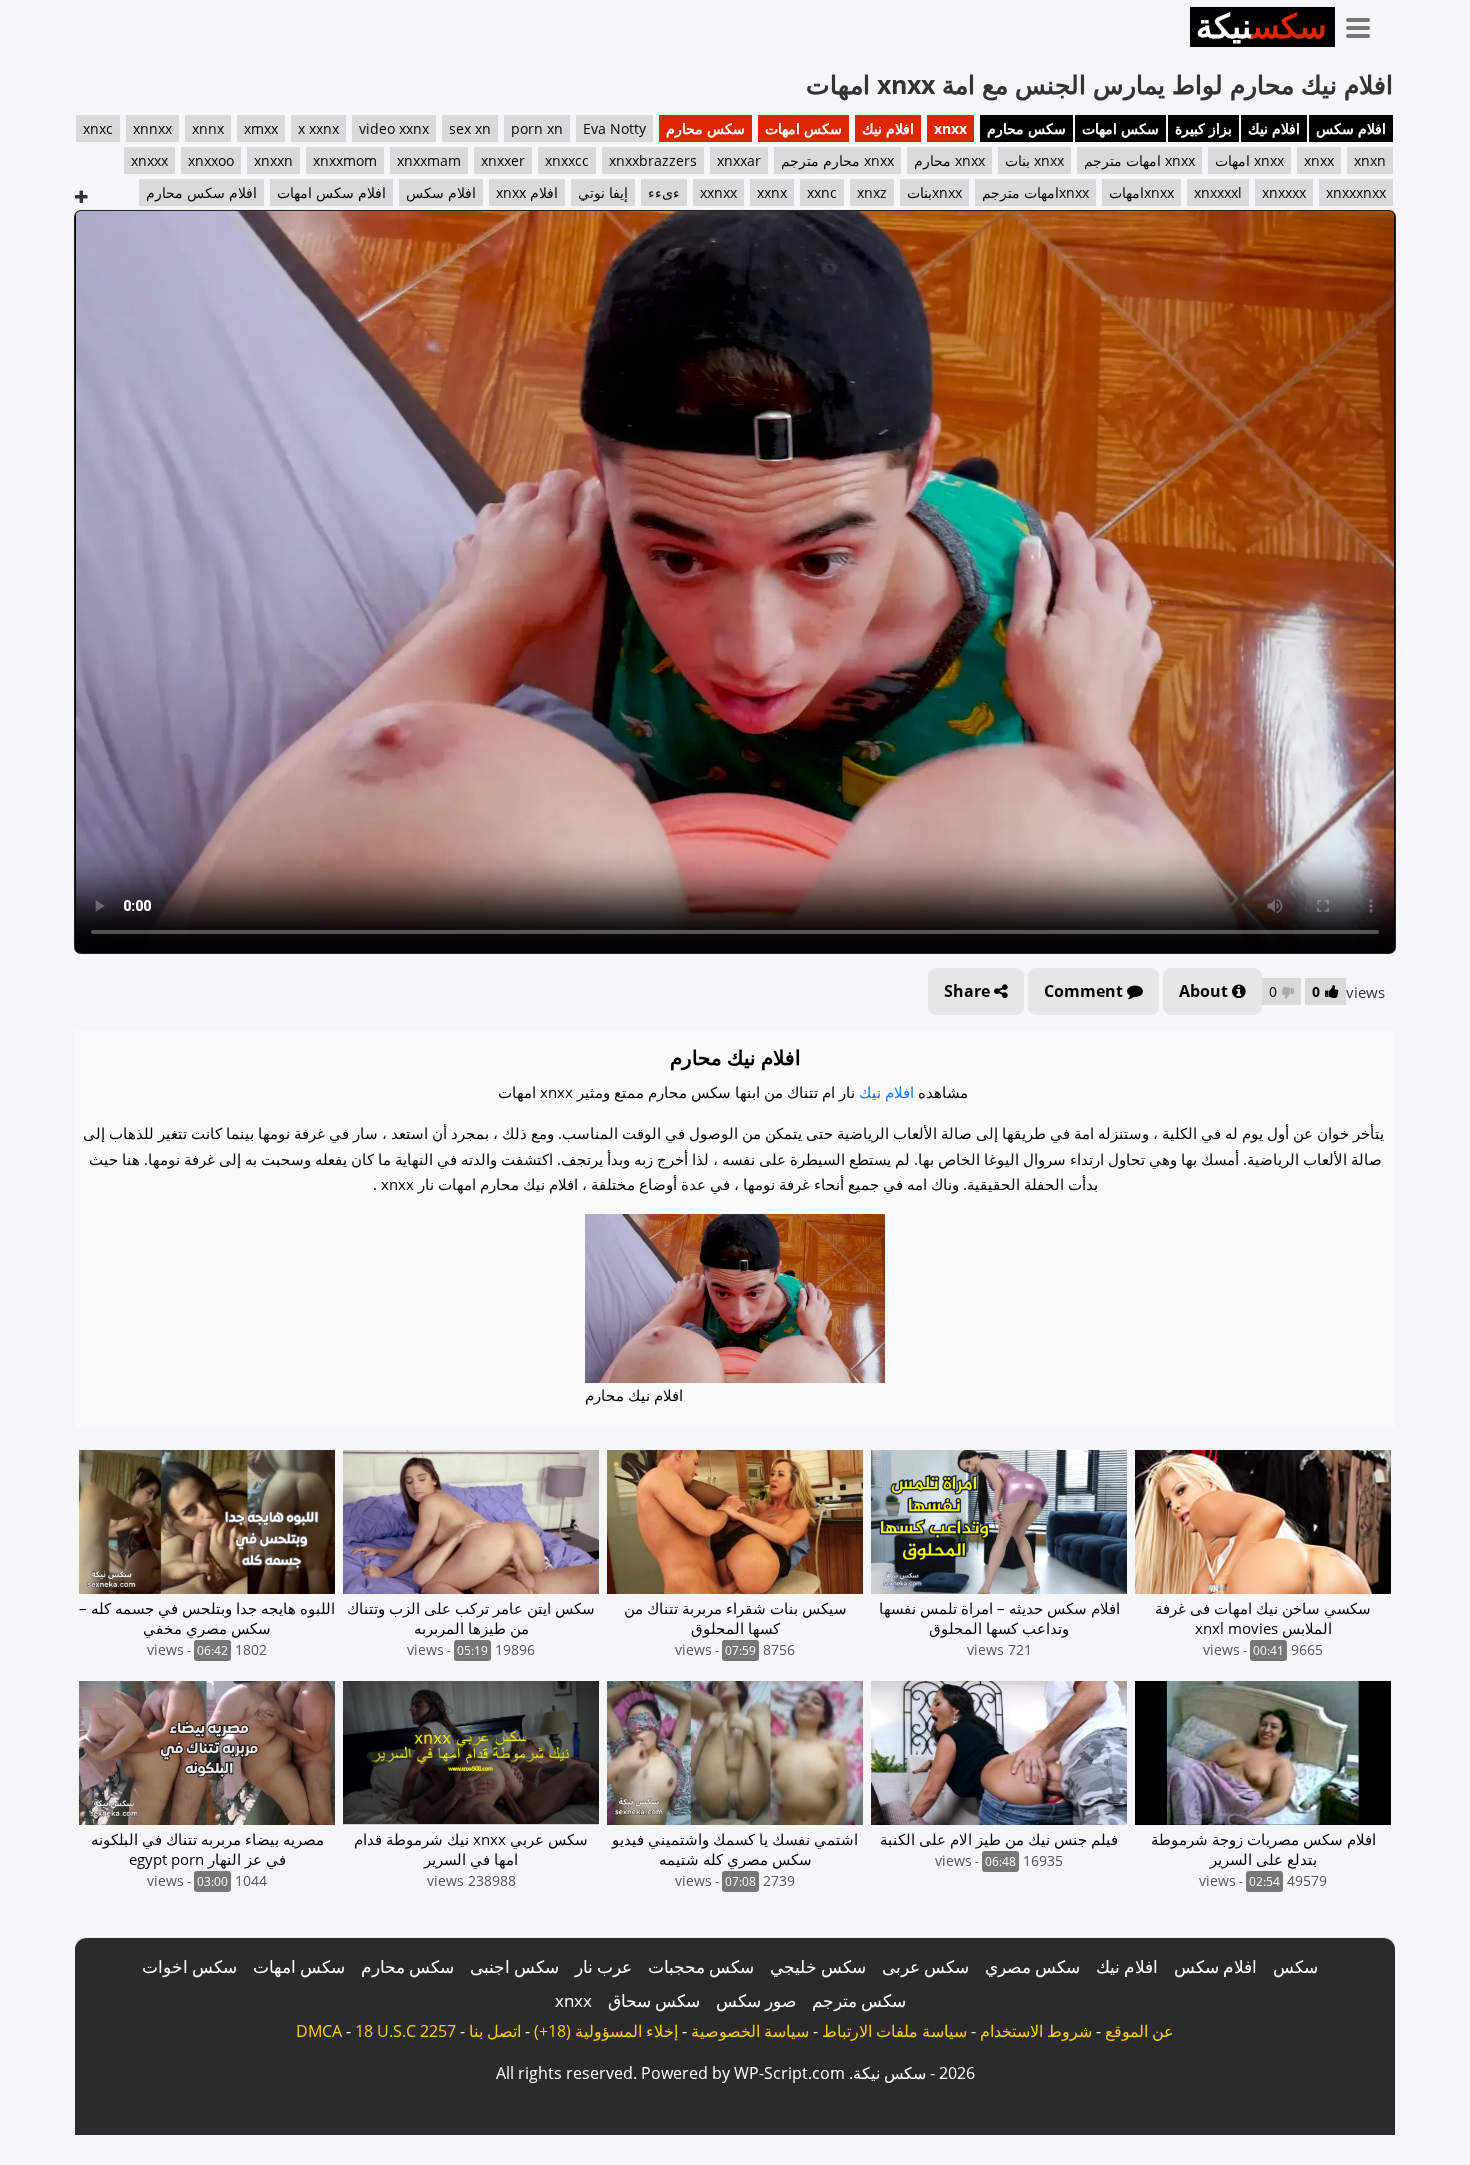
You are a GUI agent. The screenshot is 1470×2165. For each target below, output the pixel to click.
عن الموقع (1139, 2031)
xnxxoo (211, 160)
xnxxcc (567, 160)
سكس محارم (1026, 128)
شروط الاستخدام (1036, 2031)
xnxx (950, 128)
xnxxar (739, 160)
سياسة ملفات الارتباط (894, 2031)
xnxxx (149, 160)
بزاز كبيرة (1203, 128)
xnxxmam (429, 160)
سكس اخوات (189, 1966)
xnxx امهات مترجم (1139, 160)
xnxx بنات (1034, 160)
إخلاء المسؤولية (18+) (606, 2031)
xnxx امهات (1249, 160)
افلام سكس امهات (331, 192)
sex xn (470, 128)
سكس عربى (925, 1966)
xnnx (208, 128)
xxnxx (718, 192)
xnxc (98, 128)
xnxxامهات (1141, 192)
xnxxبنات (934, 192)
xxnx (772, 192)
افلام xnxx (527, 192)
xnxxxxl (1218, 192)
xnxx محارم (949, 160)
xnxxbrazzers (653, 160)
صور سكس (756, 2000)
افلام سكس (1351, 128)
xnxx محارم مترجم (837, 160)
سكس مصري (1032, 1966)
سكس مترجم (859, 2000)
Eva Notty (614, 128)
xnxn (1370, 160)
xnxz (872, 192)
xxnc (822, 192)
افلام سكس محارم (201, 192)
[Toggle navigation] (1365, 24)
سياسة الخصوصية (750, 2031)
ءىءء (664, 192)
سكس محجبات (701, 1966)
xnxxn (273, 160)
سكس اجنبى (514, 1966)
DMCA (319, 2031)
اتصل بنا (495, 2031)
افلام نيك (1274, 128)
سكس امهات (1120, 128)
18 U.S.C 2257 (405, 2031)
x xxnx (318, 128)
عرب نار (603, 1966)
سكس (1295, 1966)
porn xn (537, 128)
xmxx (261, 128)
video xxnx (394, 128)
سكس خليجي (818, 1966)
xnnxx (152, 128)
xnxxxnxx (1356, 192)
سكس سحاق (654, 2000)
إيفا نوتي (603, 192)
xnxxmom (345, 160)
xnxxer (503, 160)
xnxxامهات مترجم (1035, 192)
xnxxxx (1284, 192)
